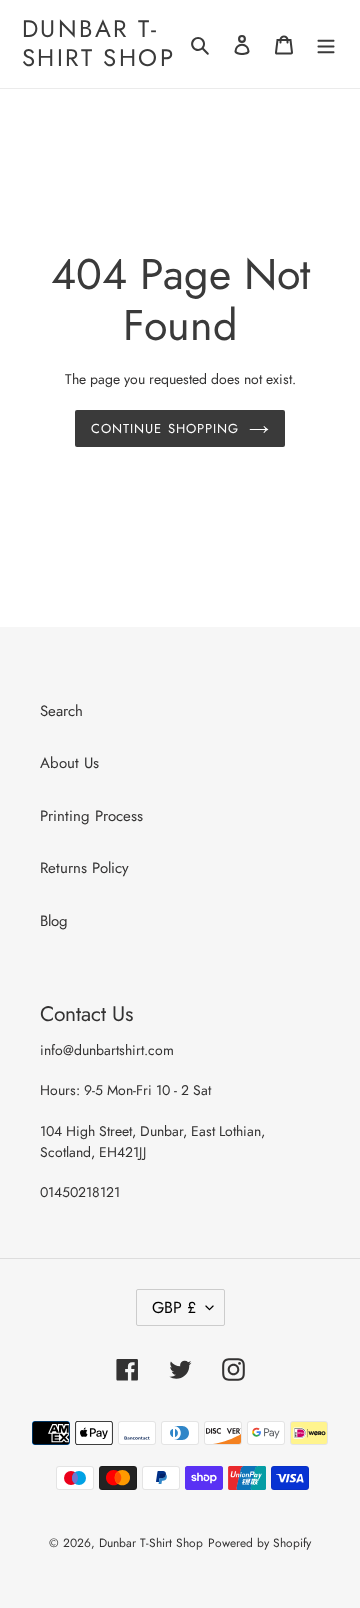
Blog (54, 921)
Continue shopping (165, 428)
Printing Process (91, 816)
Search (61, 711)
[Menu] (326, 44)
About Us (69, 763)
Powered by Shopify (259, 1543)
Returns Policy (84, 868)
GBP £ (174, 1307)
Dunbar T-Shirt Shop (98, 44)
